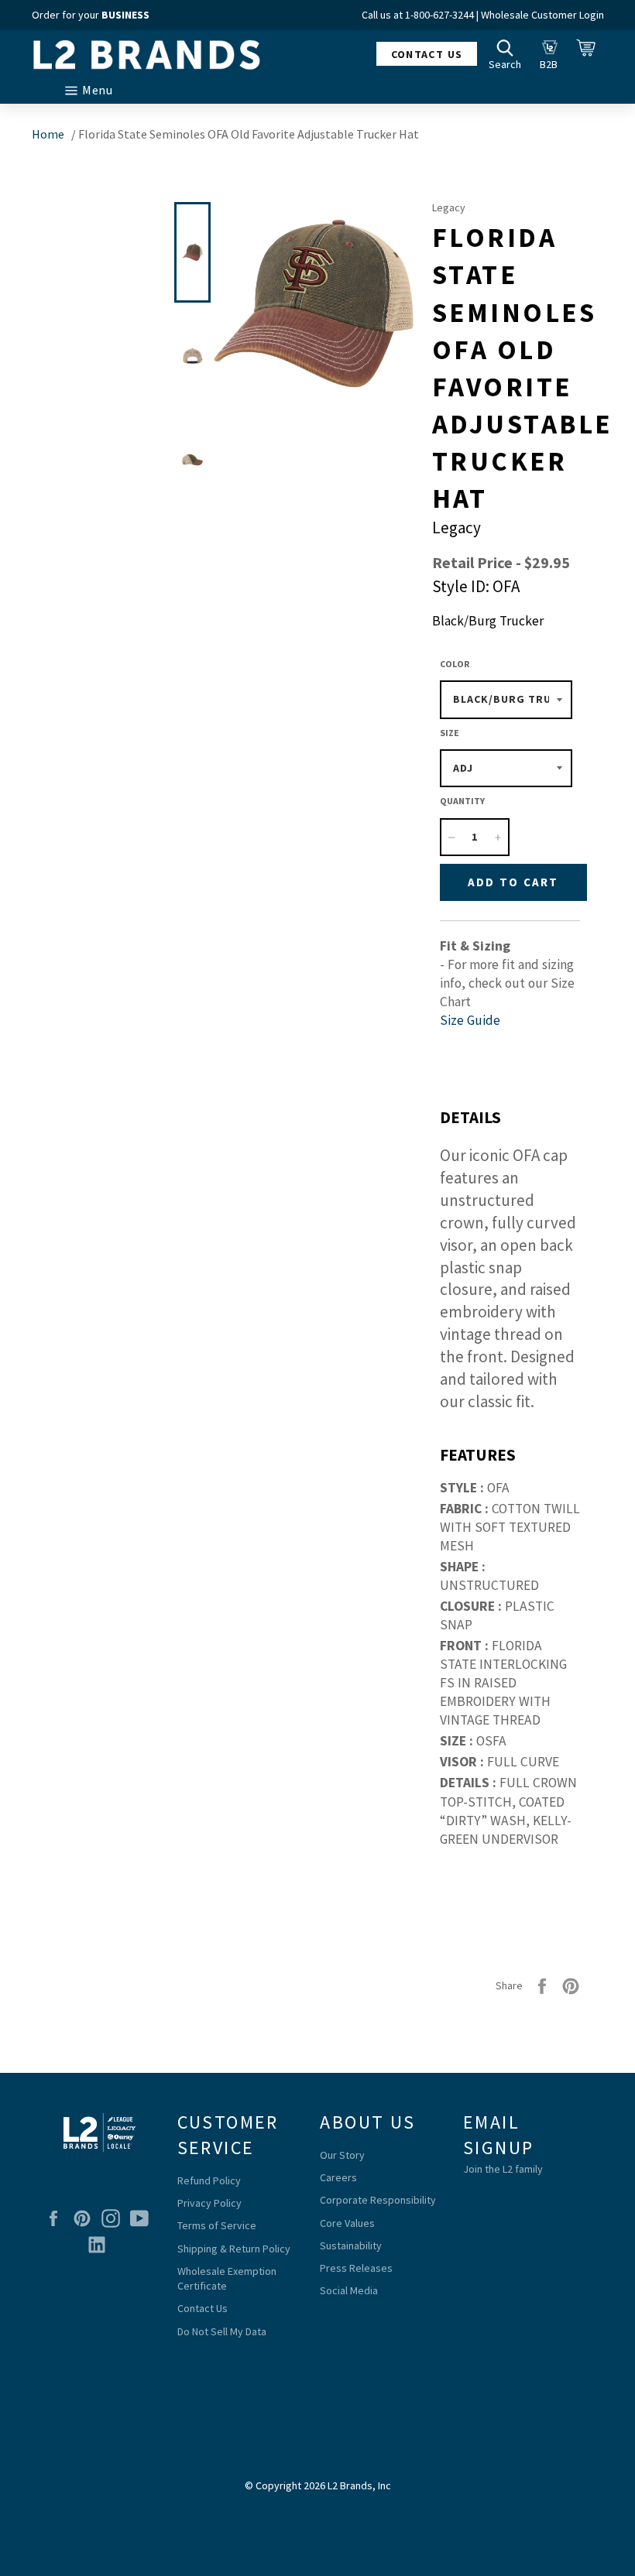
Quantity (462, 801)
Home (48, 134)
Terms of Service (217, 2225)
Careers (338, 2177)
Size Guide (470, 1020)
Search (509, 53)
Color (455, 664)
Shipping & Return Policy (234, 2249)
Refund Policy (209, 2180)
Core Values (347, 2223)
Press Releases (356, 2268)
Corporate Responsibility (378, 2200)
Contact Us (203, 2308)
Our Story (342, 2155)
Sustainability (351, 2245)
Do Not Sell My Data (222, 2331)
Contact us (427, 54)
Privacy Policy (209, 2203)
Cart (590, 53)
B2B (553, 53)
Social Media (349, 2290)
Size (450, 733)
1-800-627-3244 (439, 15)
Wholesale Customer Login (542, 15)
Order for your (91, 15)
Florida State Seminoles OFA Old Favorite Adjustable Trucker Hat (249, 134)
